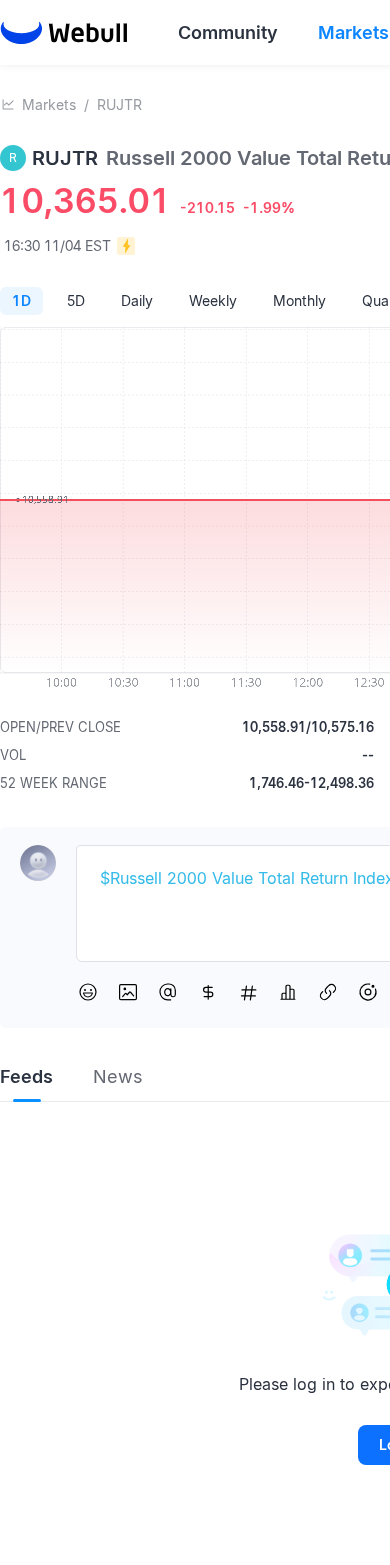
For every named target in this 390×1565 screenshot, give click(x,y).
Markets (49, 104)
